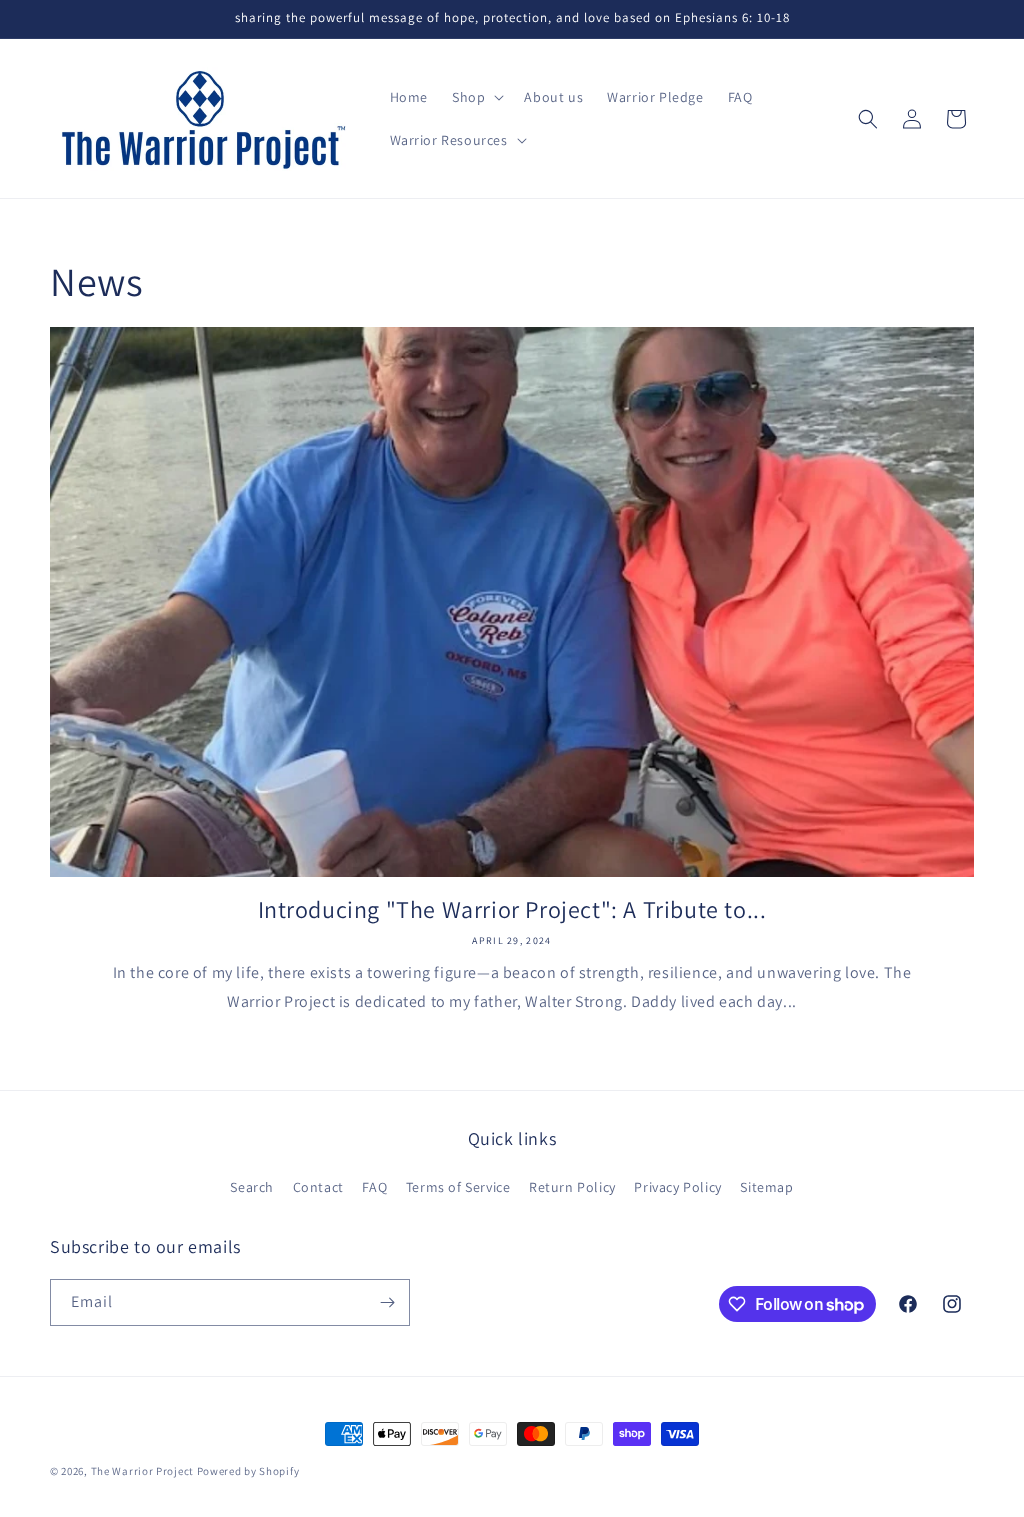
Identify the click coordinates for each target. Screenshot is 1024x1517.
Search (252, 1187)
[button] (476, 97)
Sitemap (766, 1187)
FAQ (374, 1187)
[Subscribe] (387, 1302)
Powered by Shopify (248, 1471)
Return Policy (572, 1187)
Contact (318, 1187)
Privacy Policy (677, 1187)
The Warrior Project (142, 1471)
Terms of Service (458, 1187)
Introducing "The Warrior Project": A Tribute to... (512, 909)
